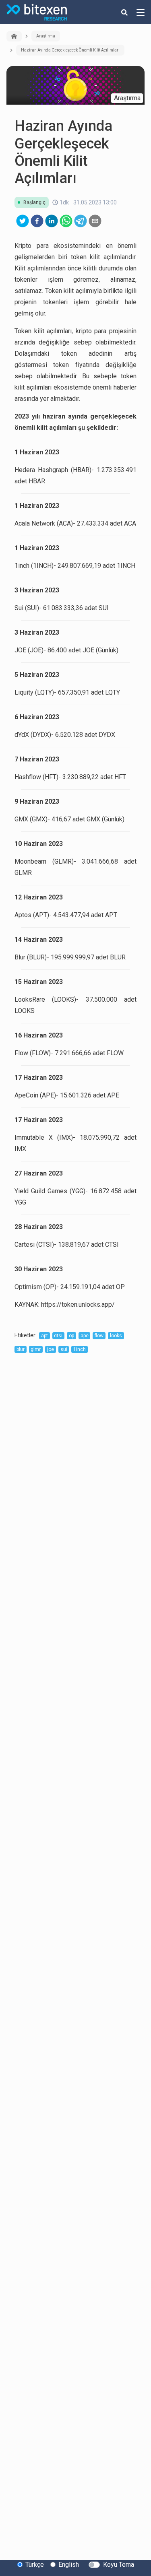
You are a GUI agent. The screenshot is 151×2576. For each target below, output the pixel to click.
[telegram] (81, 221)
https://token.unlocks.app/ (78, 1304)
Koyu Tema (119, 2565)
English (69, 2565)
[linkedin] (52, 221)
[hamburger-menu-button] (141, 12)
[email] (95, 221)
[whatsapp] (66, 221)
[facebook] (37, 221)
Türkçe (35, 2565)
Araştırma (46, 36)
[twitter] (23, 221)
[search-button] (124, 12)
